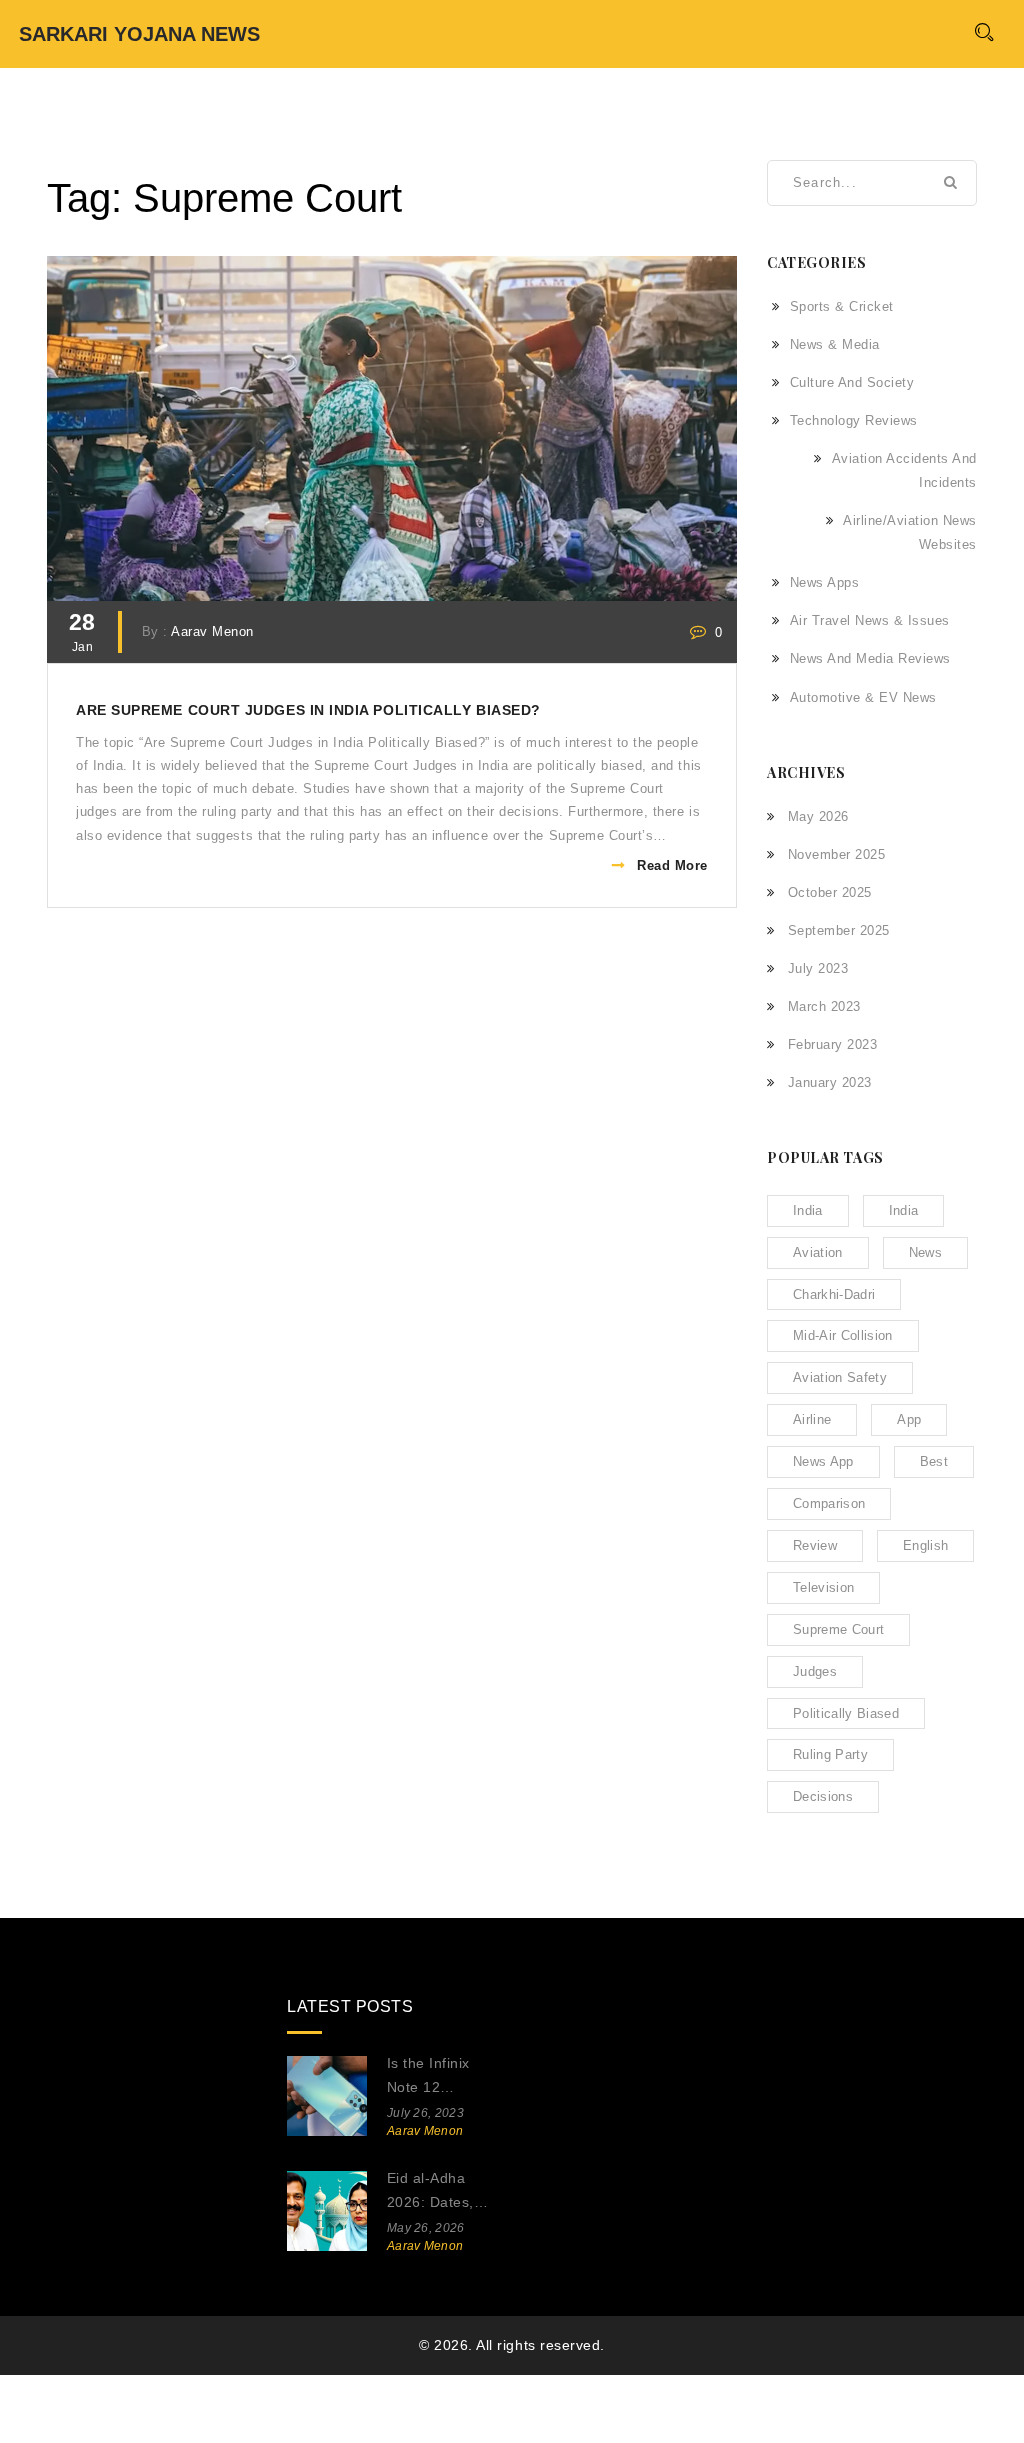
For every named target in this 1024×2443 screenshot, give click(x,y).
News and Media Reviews (870, 658)
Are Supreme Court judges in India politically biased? (308, 710)
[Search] (983, 31)
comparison (829, 1503)
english (925, 1545)
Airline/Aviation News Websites (910, 532)
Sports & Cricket (842, 306)
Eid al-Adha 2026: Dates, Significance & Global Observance (434, 2192)
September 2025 (839, 930)
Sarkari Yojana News (139, 34)
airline (812, 1419)
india (808, 1210)
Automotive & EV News (863, 697)
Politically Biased (846, 1713)
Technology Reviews (854, 420)
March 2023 (824, 1006)
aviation (818, 1252)
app (909, 1419)
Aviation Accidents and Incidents (904, 470)
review (815, 1545)
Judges (815, 1671)
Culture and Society (852, 382)
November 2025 (836, 854)
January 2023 (830, 1082)
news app (823, 1461)
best (934, 1461)
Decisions (823, 1796)
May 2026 (818, 816)
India (904, 1210)
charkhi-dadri (834, 1294)
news (925, 1252)
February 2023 (832, 1044)
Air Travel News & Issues (870, 620)
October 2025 (830, 892)
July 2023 (818, 968)
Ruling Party (830, 1754)
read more (672, 866)
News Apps (824, 582)
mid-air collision (843, 1335)
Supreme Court (838, 1629)
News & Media (835, 344)
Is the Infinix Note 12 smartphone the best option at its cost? (440, 2077)
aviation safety (840, 1377)
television (823, 1587)
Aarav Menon (212, 632)
